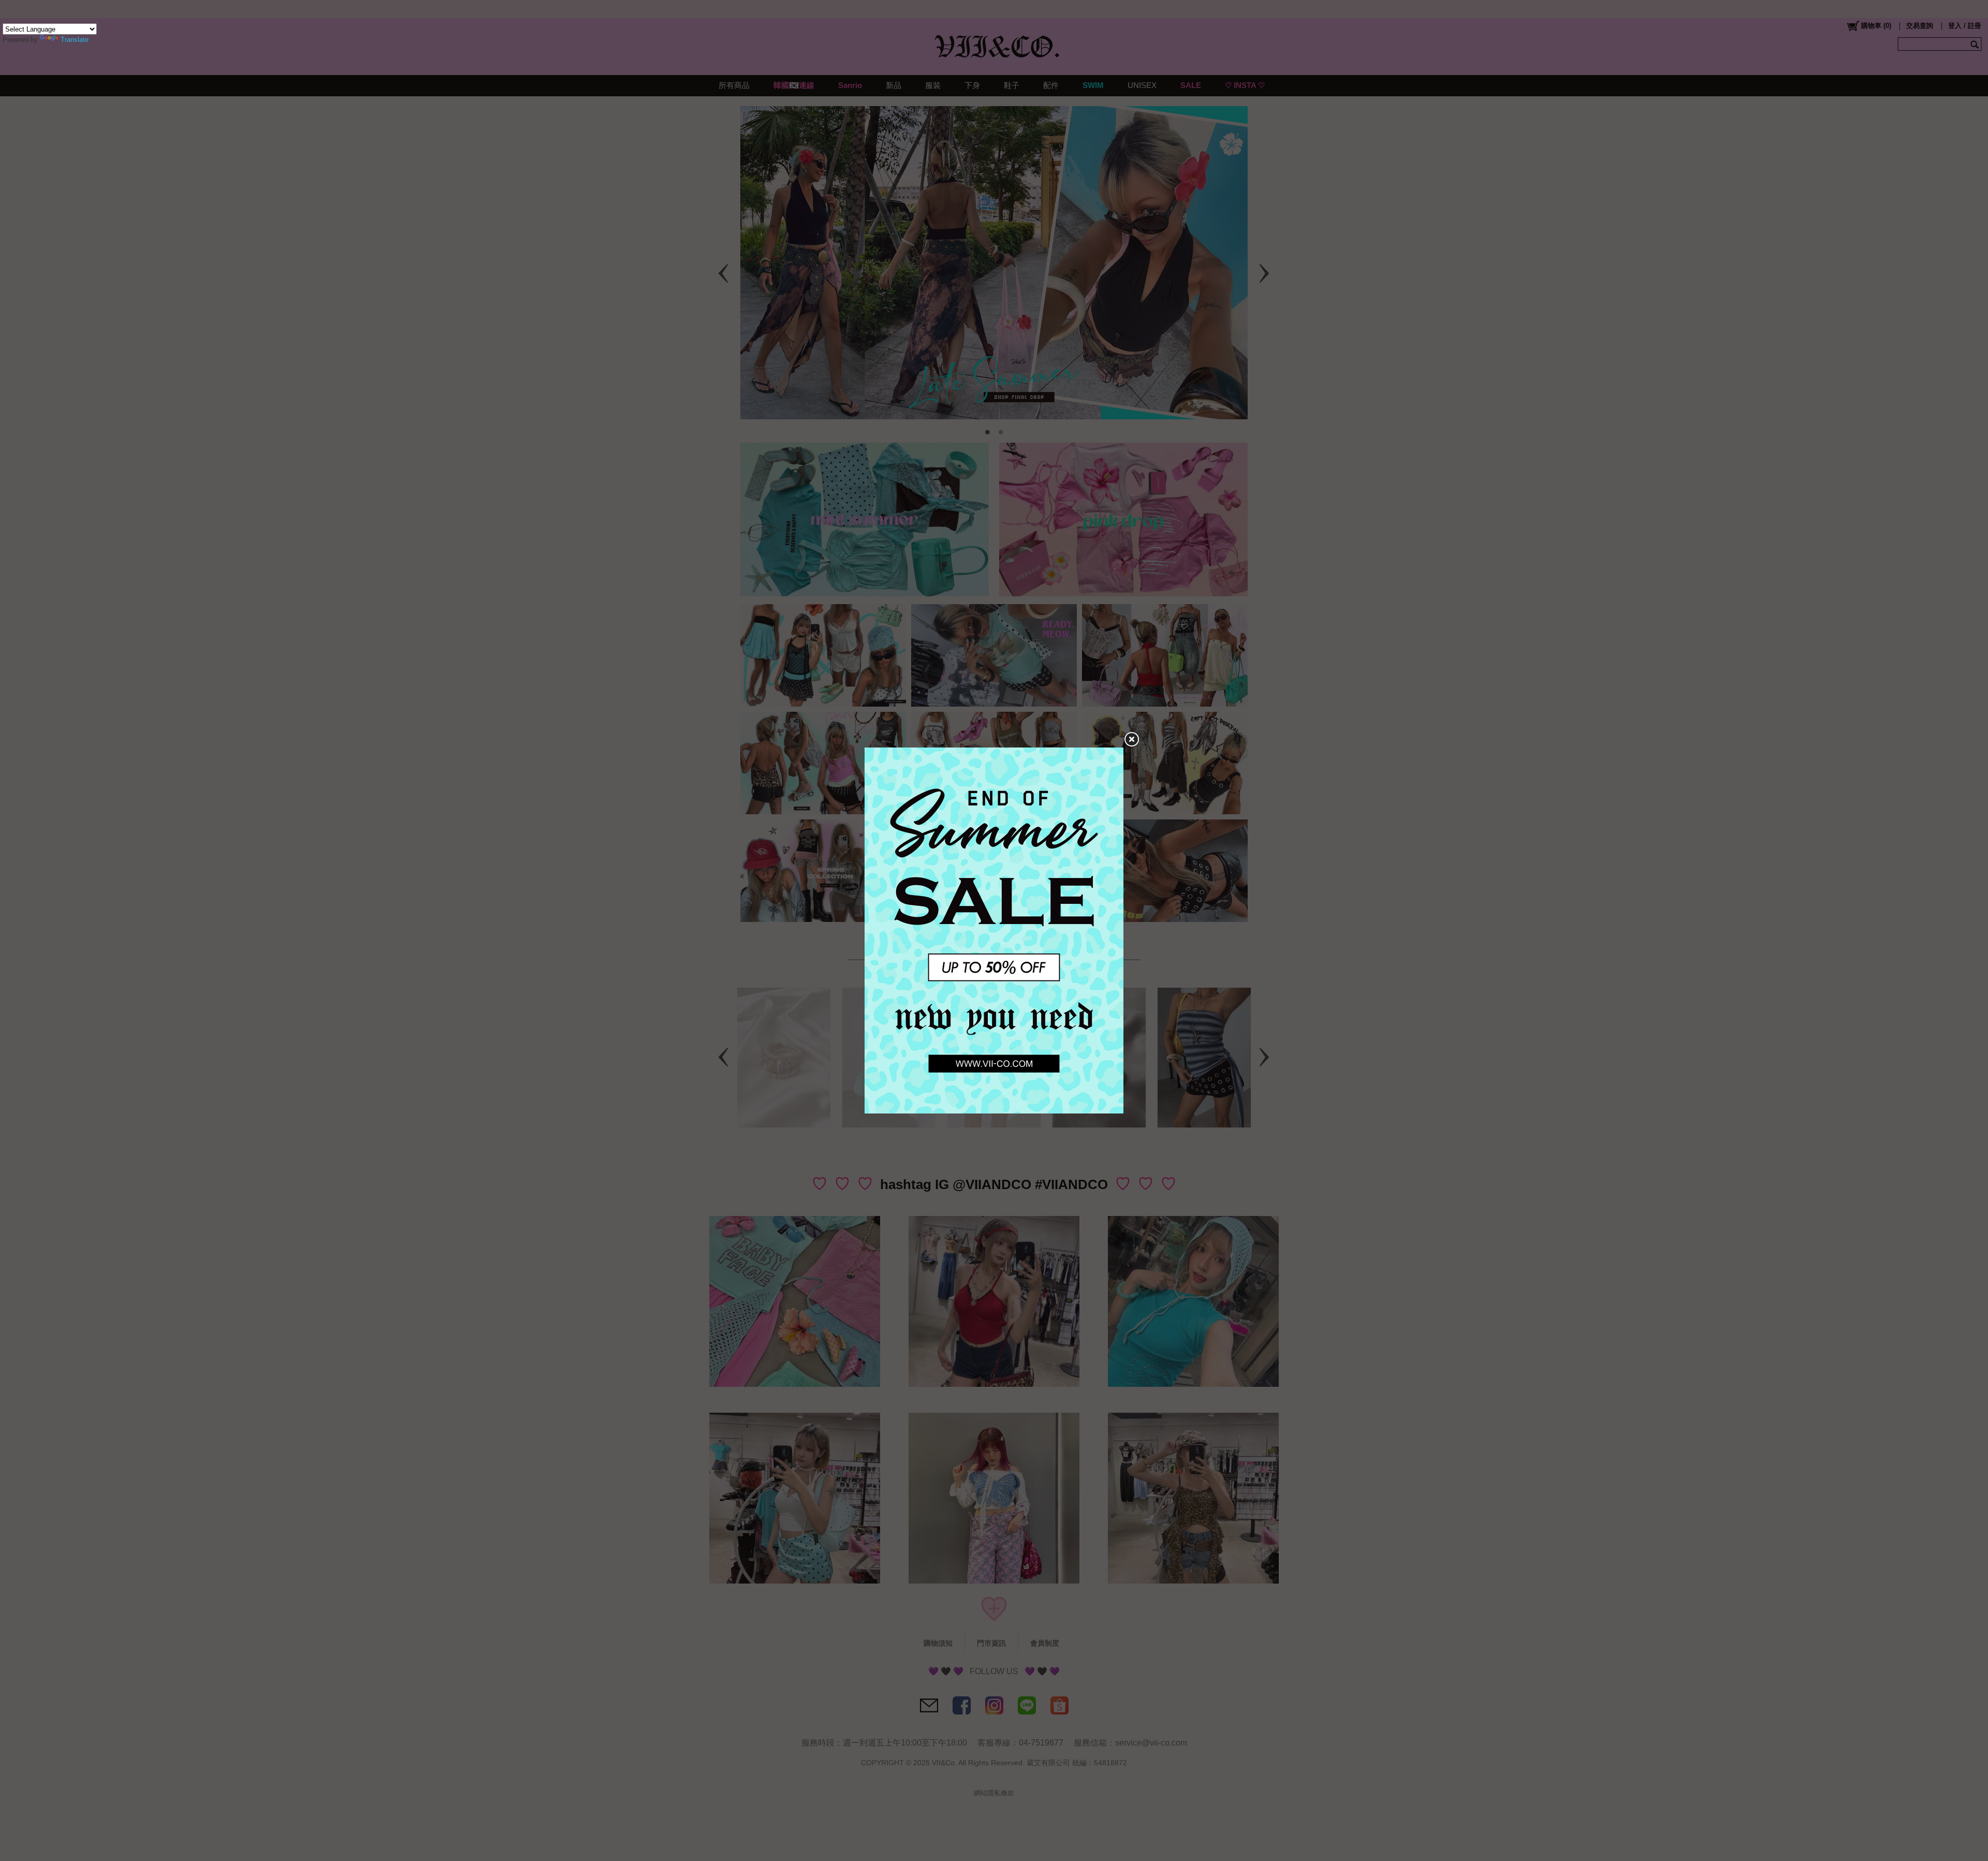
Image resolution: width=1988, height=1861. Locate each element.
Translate (75, 40)
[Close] (1131, 740)
